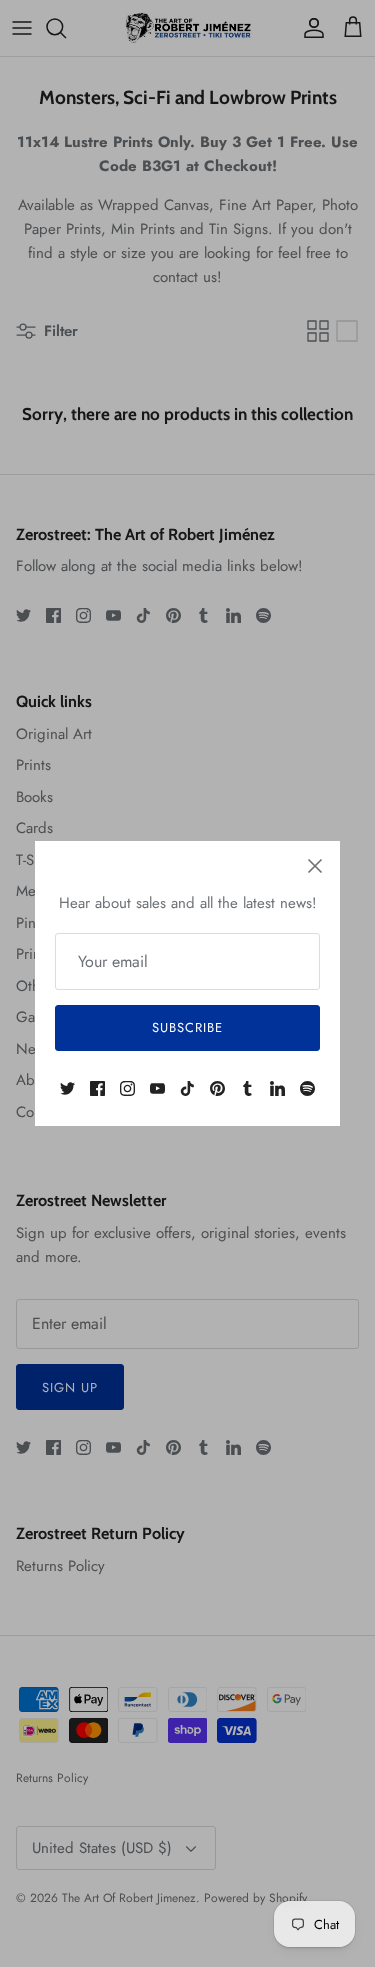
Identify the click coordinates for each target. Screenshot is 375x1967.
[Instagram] (127, 1088)
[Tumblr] (247, 1088)
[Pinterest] (217, 1088)
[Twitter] (67, 1088)
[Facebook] (97, 1088)
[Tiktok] (187, 1088)
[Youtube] (157, 1088)
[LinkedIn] (277, 1088)
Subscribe (187, 1027)
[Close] (315, 866)
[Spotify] (307, 1088)
